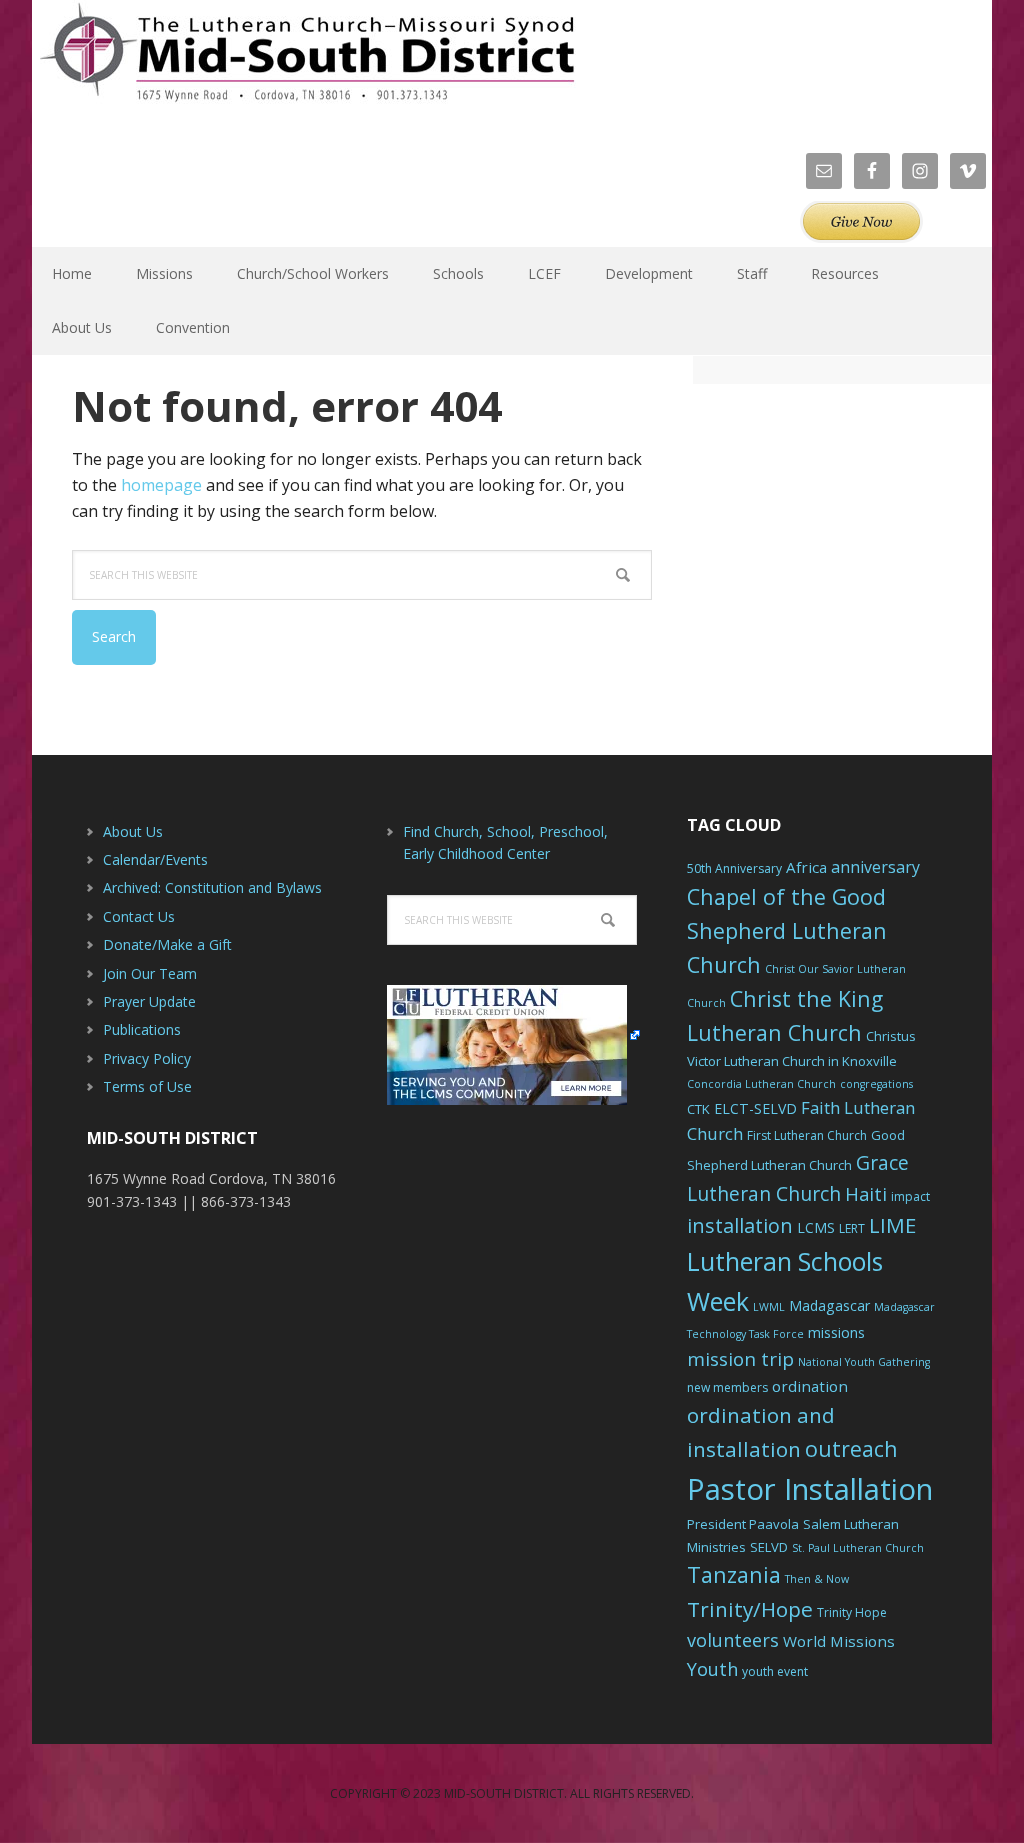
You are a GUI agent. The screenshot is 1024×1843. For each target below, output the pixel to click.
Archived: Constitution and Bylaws (212, 887)
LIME (892, 1225)
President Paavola (743, 1524)
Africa (806, 867)
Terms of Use (147, 1086)
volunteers (733, 1640)
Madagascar (829, 1305)
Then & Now (817, 1579)
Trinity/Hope (750, 1609)
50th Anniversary (734, 868)
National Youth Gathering (864, 1362)
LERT (852, 1228)
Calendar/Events (155, 859)
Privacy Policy (147, 1058)
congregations (876, 1084)
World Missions (839, 1641)
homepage (161, 485)
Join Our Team (150, 973)
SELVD (769, 1547)
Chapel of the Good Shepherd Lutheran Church (787, 930)
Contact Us (139, 916)
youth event (775, 1671)
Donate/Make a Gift (167, 944)
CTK (698, 1109)
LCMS (816, 1227)
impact (910, 1196)
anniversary (875, 867)
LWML (769, 1307)
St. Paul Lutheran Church (858, 1548)
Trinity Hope (852, 1612)
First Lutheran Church (807, 1135)
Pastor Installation (810, 1489)
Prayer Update (149, 1001)
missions (836, 1332)
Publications (142, 1029)
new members (727, 1387)
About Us (133, 831)
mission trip (740, 1359)
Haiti (866, 1194)
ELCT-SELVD (755, 1108)
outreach (851, 1448)
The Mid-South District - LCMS (307, 62)
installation (740, 1225)
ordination (810, 1386)
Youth (712, 1669)
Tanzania (734, 1574)
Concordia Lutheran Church (761, 1084)
